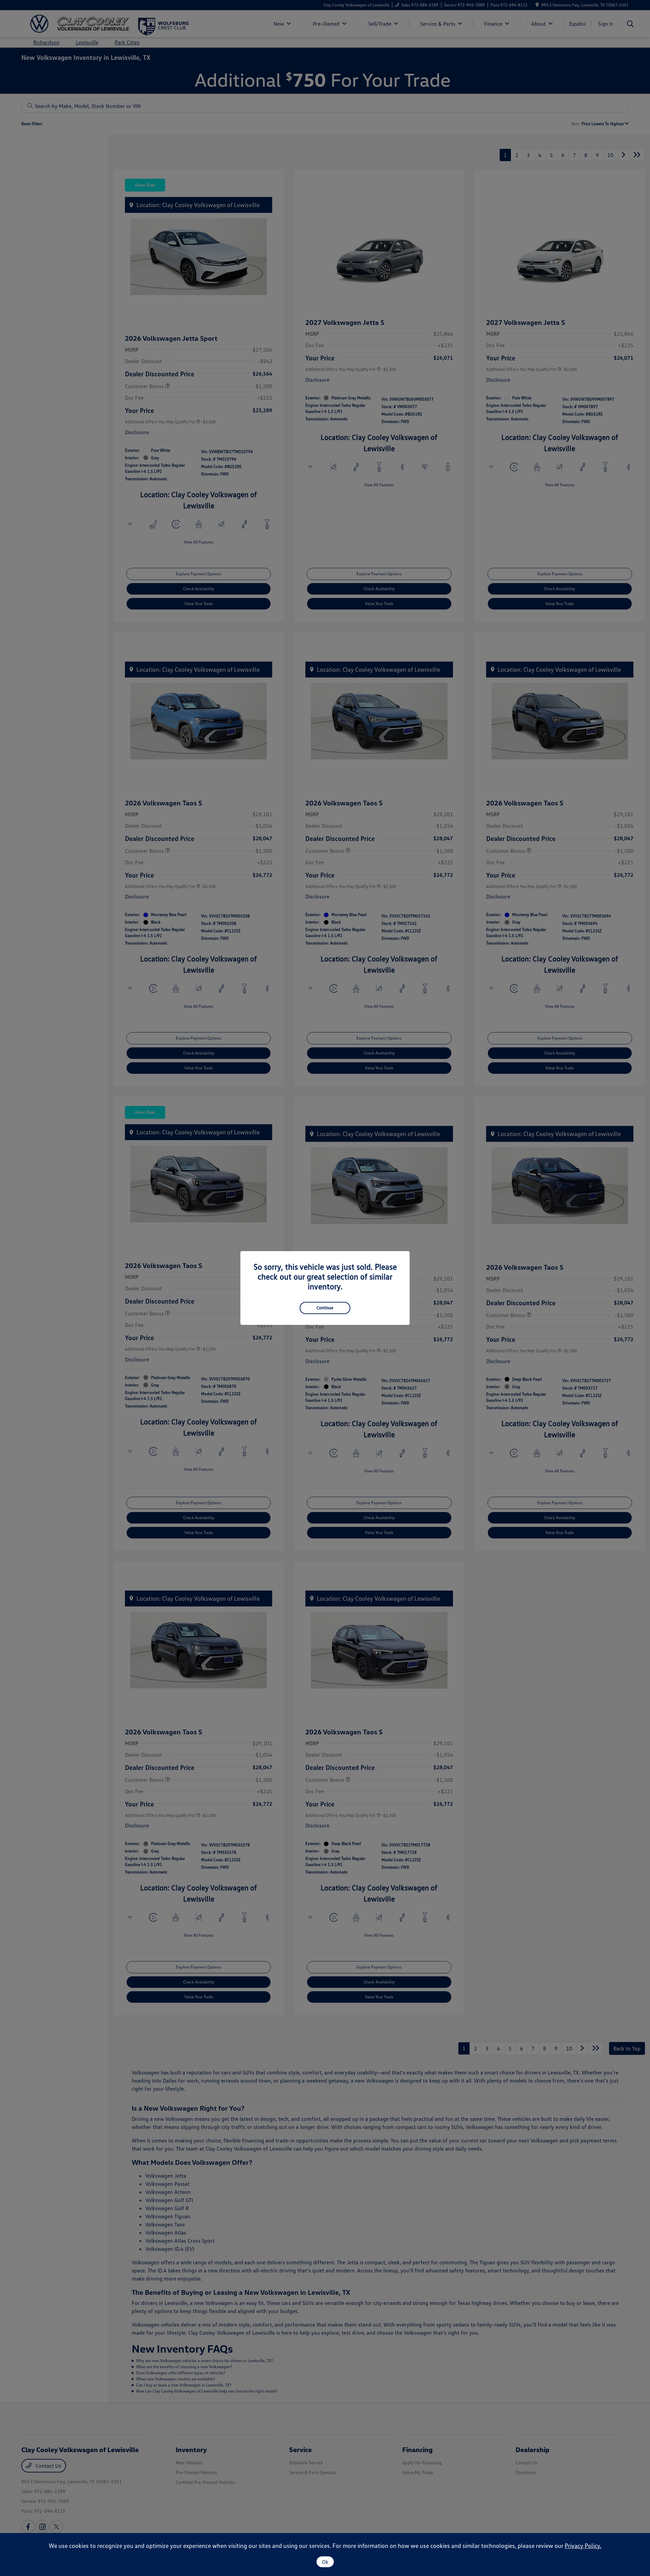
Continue (325, 1308)
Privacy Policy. (583, 2546)
